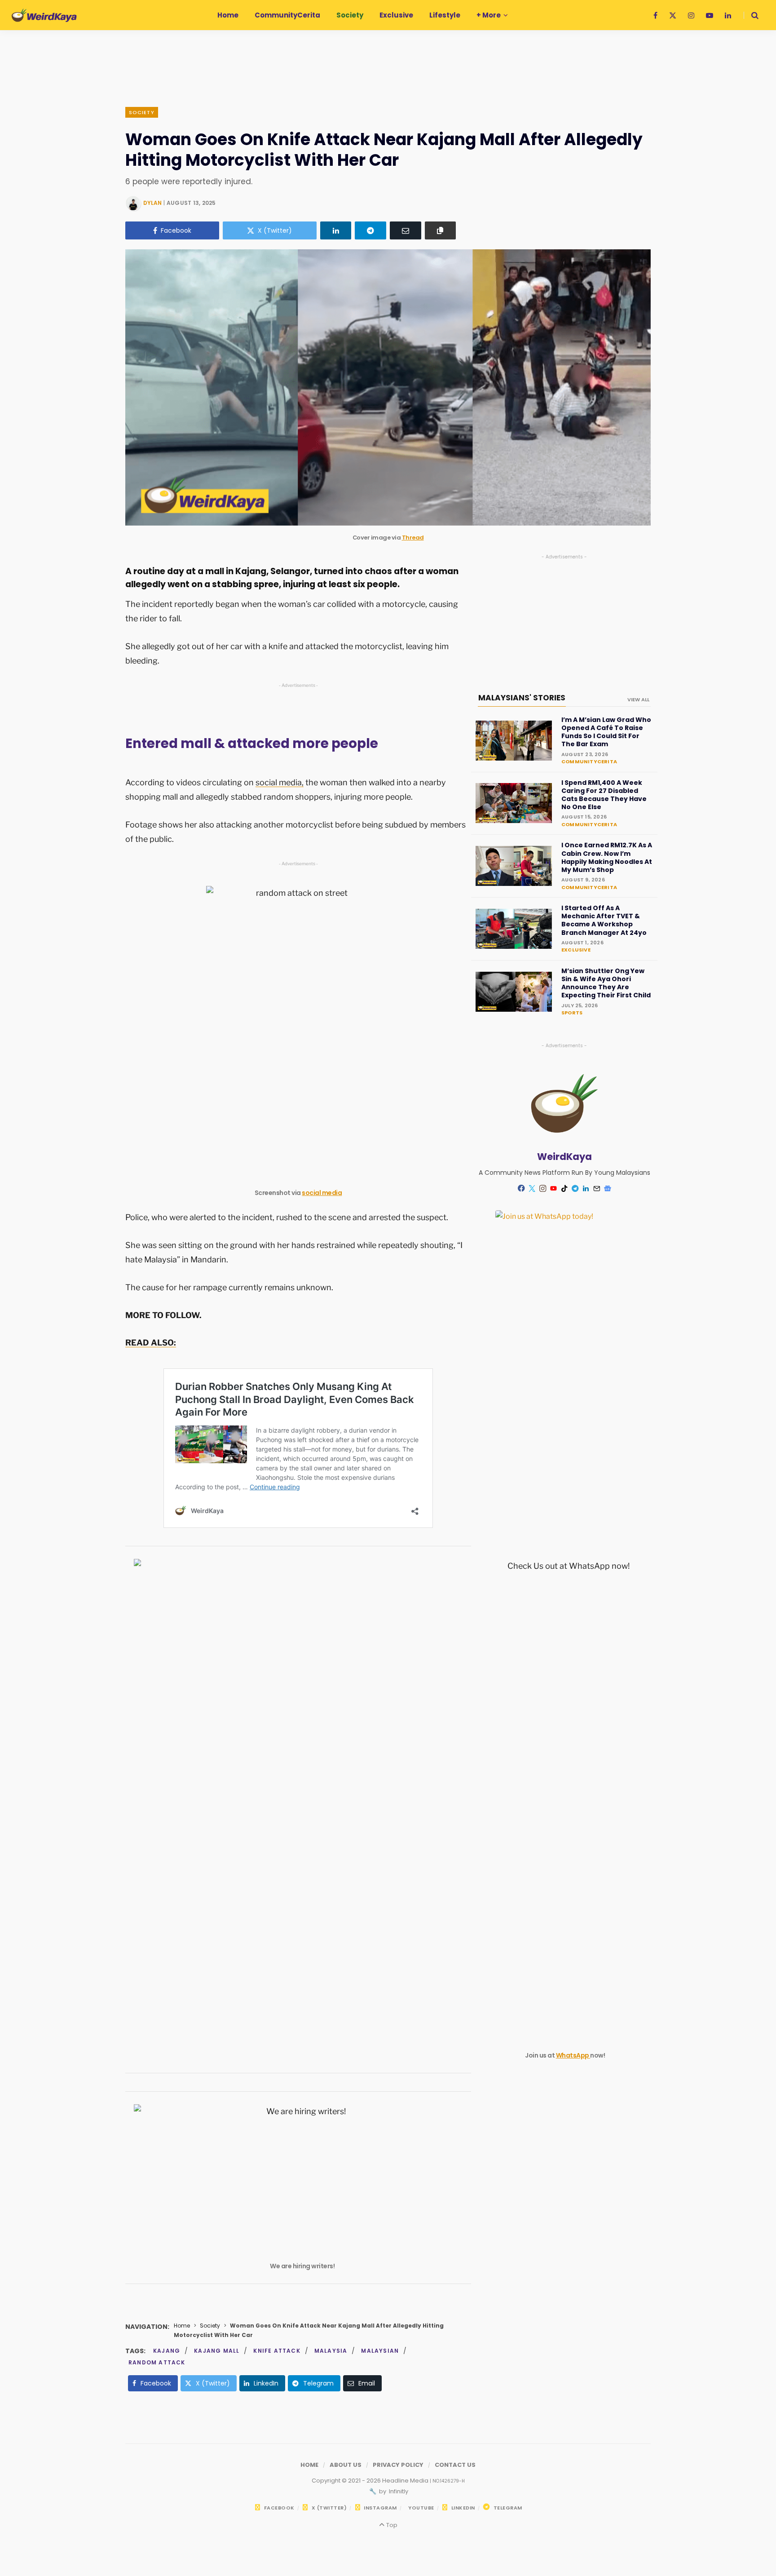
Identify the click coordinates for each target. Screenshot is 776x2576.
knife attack (277, 2351)
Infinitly (398, 2491)
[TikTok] (564, 1188)
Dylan (152, 203)
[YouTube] (554, 1188)
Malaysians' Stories (522, 698)
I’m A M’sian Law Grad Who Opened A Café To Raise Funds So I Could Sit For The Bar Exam (606, 732)
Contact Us (455, 2465)
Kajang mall (217, 2351)
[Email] (406, 230)
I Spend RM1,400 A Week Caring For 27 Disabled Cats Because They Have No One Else (604, 795)
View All (638, 699)
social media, (280, 782)
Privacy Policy (398, 2465)
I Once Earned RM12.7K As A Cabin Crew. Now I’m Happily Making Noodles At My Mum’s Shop (607, 857)
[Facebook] (521, 1188)
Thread (413, 538)
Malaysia (331, 2351)
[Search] (751, 15)
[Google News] (608, 1188)
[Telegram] (370, 230)
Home (182, 2326)
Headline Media (406, 2481)
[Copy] (441, 230)
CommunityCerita (589, 761)
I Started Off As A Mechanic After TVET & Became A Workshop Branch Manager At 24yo (604, 920)
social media (322, 1193)
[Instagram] (543, 1188)
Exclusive (576, 950)
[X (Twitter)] (532, 1188)
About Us (346, 2465)
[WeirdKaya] (44, 15)
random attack (157, 2362)
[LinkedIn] (336, 230)
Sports (572, 1013)
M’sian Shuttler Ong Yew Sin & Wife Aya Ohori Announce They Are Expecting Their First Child (606, 983)
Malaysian (380, 2351)
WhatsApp (573, 2055)
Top (391, 2525)
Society (142, 112)
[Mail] (597, 1188)
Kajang (167, 2351)
